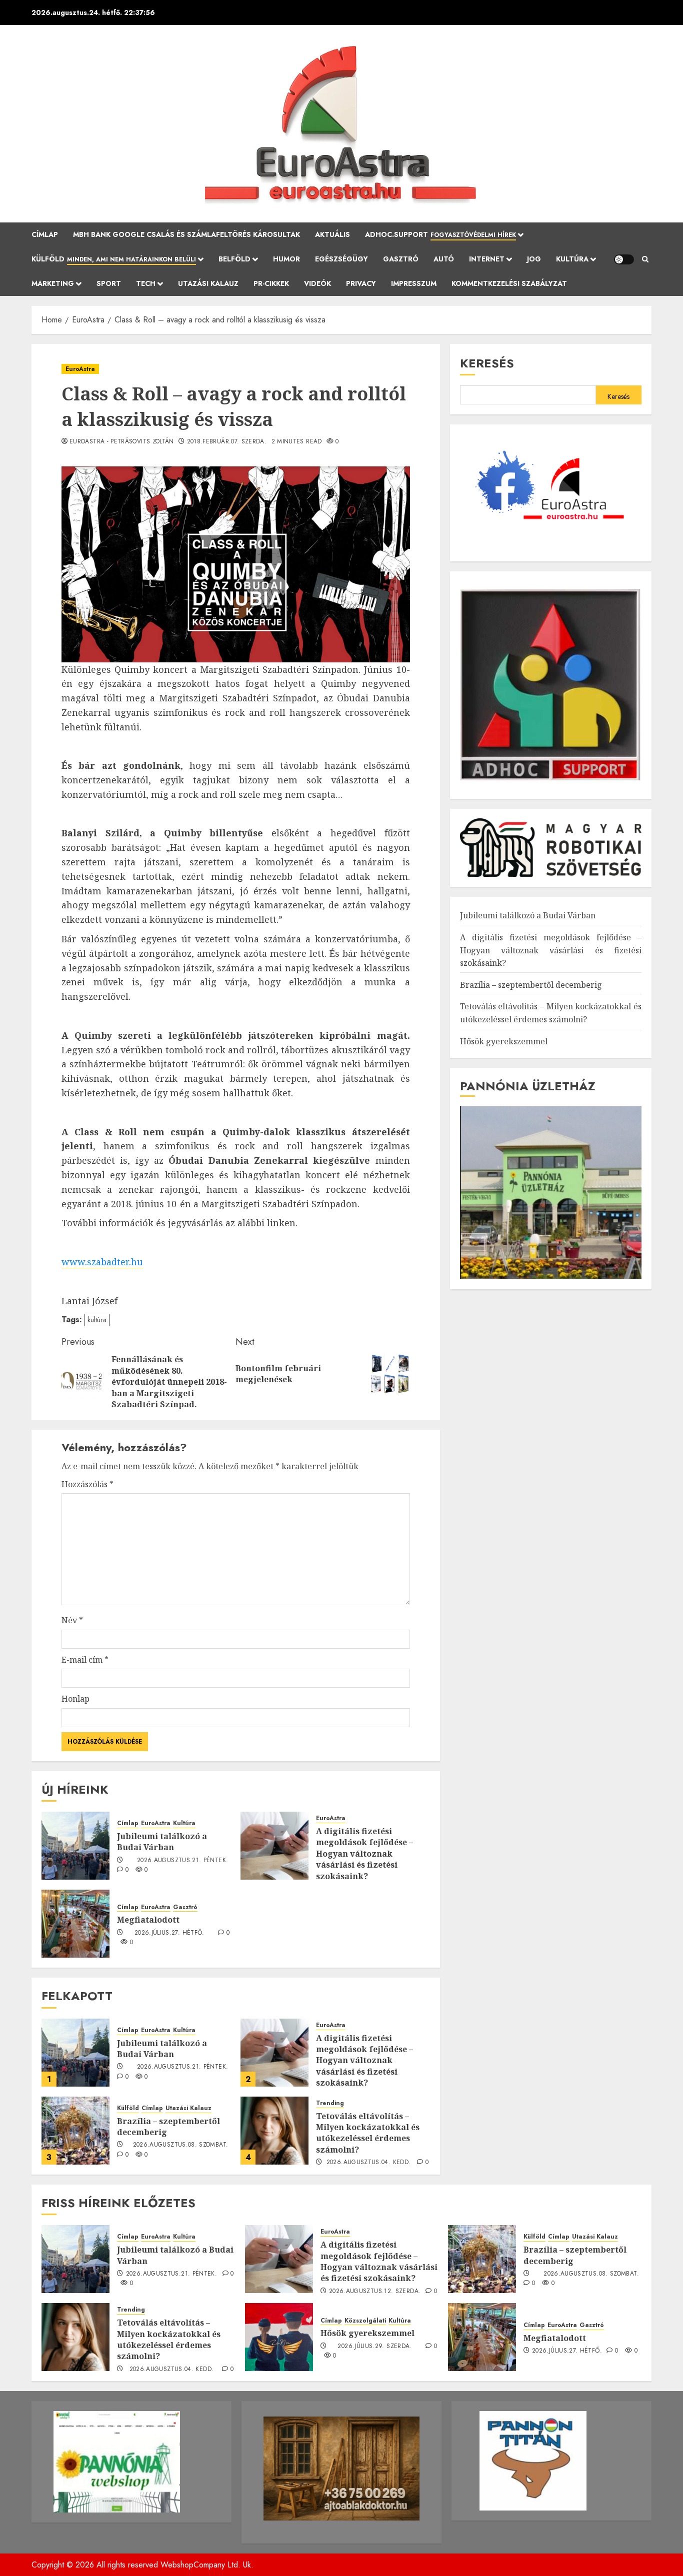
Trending (330, 2103)
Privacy (361, 283)
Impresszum (414, 283)
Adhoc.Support (440, 234)
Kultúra (572, 259)
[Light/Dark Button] (624, 259)
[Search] (645, 259)
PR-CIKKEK (271, 283)
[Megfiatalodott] (75, 1924)
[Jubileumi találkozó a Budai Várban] (75, 1846)
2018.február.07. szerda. (227, 442)
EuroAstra (80, 369)
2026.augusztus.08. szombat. (181, 2145)
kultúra (97, 1320)
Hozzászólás (87, 1484)
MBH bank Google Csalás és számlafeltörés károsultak (186, 234)
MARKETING (53, 283)
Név (72, 1620)
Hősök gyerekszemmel (504, 1041)
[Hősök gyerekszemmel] (279, 2337)
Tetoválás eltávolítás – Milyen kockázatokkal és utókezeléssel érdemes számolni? (368, 2133)
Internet (487, 259)
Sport (109, 283)
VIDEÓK (317, 283)
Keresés (487, 363)
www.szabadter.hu (102, 1262)
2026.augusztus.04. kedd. (369, 2163)
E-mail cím (85, 1660)
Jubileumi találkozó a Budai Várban (162, 1842)
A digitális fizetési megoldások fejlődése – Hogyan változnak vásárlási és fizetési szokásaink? (364, 1854)
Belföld (234, 259)
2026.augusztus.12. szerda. (375, 2292)
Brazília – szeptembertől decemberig (168, 2127)
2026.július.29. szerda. (374, 2347)
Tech (146, 283)
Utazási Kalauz (208, 283)
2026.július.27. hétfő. (169, 1933)
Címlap (45, 234)
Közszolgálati (365, 2321)
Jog (534, 259)
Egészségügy (341, 259)
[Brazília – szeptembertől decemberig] (75, 2131)
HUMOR (286, 259)
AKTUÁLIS (332, 234)
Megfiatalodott (148, 1920)
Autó (444, 259)
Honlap (75, 1699)
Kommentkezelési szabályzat (509, 283)
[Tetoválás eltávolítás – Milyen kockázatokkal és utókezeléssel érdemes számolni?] (274, 2131)
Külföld (114, 259)
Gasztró (401, 259)
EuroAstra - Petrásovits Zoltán (122, 442)
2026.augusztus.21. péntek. (182, 1861)
